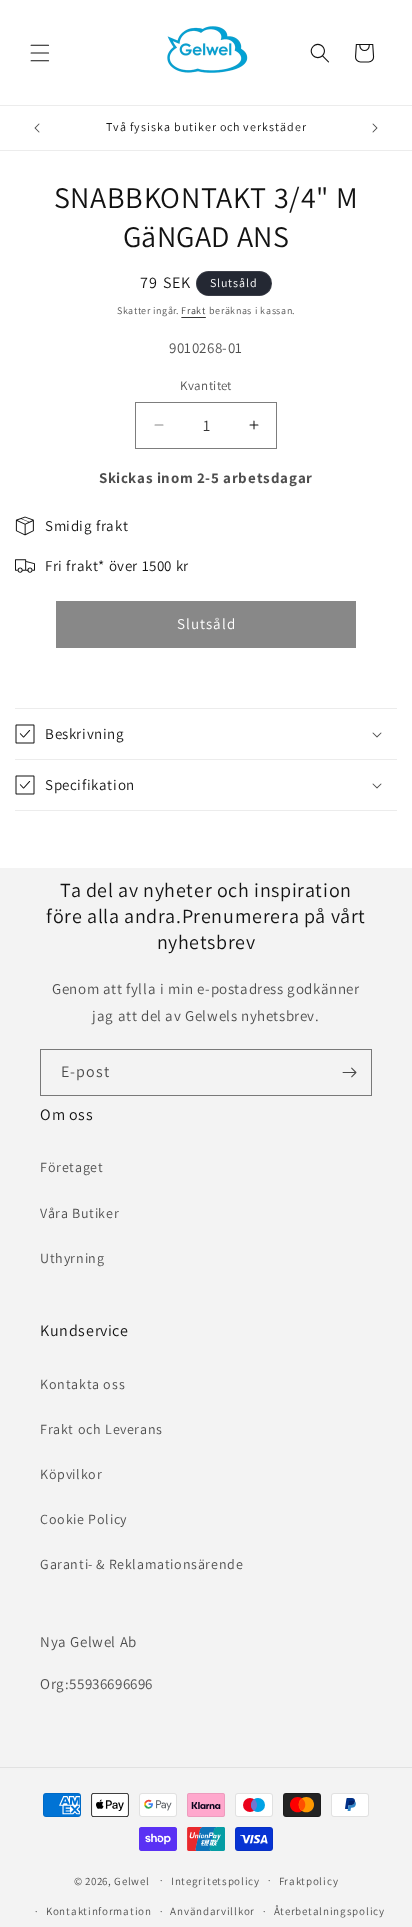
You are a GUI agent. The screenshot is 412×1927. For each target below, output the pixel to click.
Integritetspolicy (215, 1881)
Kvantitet (206, 385)
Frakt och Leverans (101, 1429)
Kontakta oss (82, 1384)
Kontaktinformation (99, 1911)
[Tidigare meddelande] (37, 128)
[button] (40, 53)
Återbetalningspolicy (329, 1911)
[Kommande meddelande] (375, 128)
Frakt (193, 310)
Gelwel (131, 1880)
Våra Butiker (79, 1213)
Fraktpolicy (309, 1881)
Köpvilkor (71, 1474)
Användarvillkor (212, 1911)
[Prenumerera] (349, 1072)
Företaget (71, 1167)
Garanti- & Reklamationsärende (141, 1564)
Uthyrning (72, 1258)
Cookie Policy (83, 1519)
